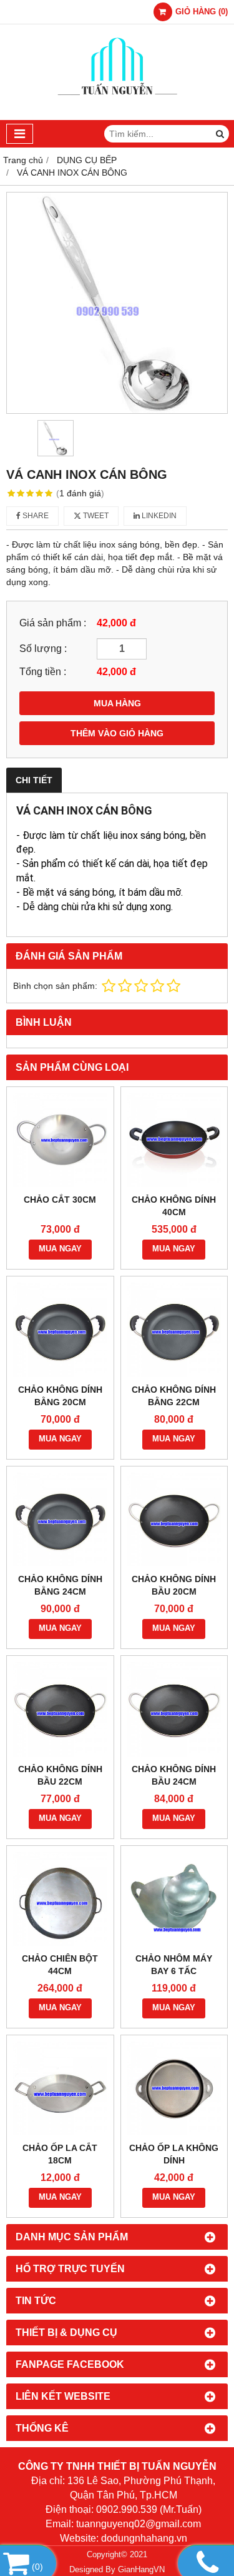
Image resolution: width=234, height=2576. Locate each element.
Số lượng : (43, 648)
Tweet (95, 516)
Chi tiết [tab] (34, 780)
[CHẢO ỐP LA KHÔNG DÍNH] (174, 2089)
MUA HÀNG (117, 703)
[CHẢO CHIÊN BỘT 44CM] (60, 1899)
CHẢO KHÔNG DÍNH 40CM (174, 1206)
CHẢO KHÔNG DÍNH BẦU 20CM (174, 1585)
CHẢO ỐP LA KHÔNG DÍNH (174, 2154)
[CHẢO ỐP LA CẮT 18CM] (60, 2089)
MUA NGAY (60, 1249)
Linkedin (158, 516)
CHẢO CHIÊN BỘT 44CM (60, 1965)
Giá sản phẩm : (53, 623)
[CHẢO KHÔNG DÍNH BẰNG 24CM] (60, 1520)
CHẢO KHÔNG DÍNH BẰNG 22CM (174, 1396)
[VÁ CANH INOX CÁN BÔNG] (117, 303)
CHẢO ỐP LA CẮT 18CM (60, 2154)
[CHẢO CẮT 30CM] (60, 1140)
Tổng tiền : (43, 671)
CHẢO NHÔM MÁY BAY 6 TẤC (174, 1965)
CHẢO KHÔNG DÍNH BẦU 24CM (174, 1775)
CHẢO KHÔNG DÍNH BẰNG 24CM (60, 1585)
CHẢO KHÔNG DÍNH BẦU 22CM (60, 1775)
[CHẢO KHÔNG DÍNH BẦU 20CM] (174, 1520)
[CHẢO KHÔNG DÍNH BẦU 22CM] (60, 1709)
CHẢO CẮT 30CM (60, 1200)
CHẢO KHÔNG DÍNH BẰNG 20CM (60, 1396)
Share (35, 516)
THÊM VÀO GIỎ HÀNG (117, 733)
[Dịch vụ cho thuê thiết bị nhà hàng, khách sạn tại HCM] (117, 117)
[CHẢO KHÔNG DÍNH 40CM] (174, 1140)
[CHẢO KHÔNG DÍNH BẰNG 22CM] (174, 1330)
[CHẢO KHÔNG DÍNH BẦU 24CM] (174, 1709)
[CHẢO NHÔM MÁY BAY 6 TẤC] (174, 1899)
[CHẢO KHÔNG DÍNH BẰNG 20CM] (60, 1330)
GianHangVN (141, 2570)
